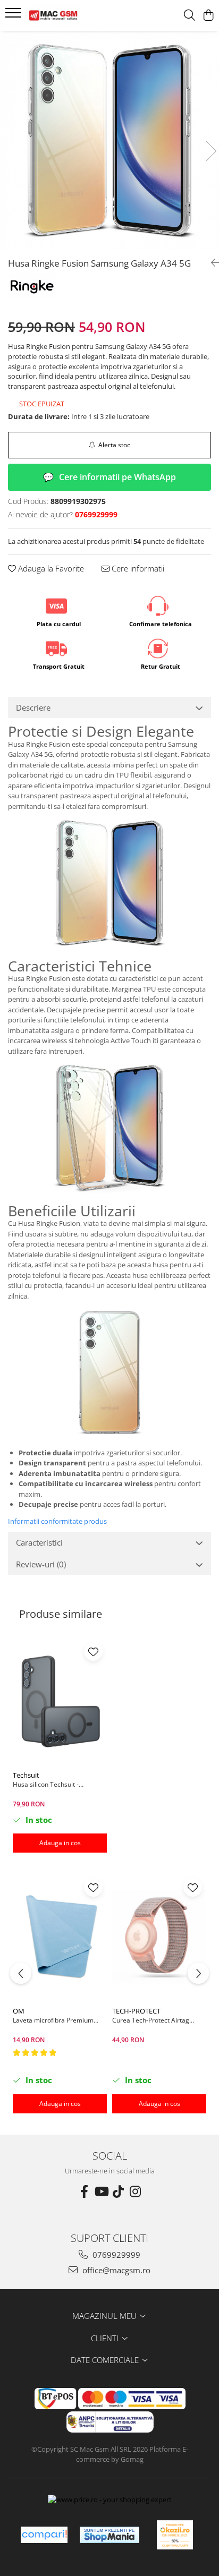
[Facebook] (84, 2191)
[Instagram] (135, 2191)
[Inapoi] (211, 263)
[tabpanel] (109, 140)
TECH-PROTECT (136, 2011)
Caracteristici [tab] (39, 1542)
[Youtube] (101, 2191)
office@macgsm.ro (115, 2270)
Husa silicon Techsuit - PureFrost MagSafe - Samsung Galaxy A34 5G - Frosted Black (58, 1784)
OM (19, 2011)
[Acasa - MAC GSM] (69, 15)
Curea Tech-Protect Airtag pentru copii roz (151, 2020)
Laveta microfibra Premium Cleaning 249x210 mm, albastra (60, 2020)
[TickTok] (118, 2191)
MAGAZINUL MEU (106, 2316)
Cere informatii (137, 568)
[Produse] (15, 16)
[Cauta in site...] (189, 16)
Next (210, 151)
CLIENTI (106, 2338)
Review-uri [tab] (41, 1564)
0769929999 (115, 2255)
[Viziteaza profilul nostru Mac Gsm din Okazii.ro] (175, 2535)
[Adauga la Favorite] (93, 1652)
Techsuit (26, 1775)
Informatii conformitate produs (57, 1521)
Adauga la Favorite (50, 568)
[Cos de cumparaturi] (208, 16)
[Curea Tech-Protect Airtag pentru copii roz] (159, 1937)
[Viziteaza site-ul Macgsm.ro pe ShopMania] (109, 2535)
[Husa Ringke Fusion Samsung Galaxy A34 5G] (109, 140)
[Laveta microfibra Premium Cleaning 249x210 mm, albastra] (60, 1937)
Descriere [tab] (33, 707)
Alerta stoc (114, 445)
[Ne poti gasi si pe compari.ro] (44, 2535)
